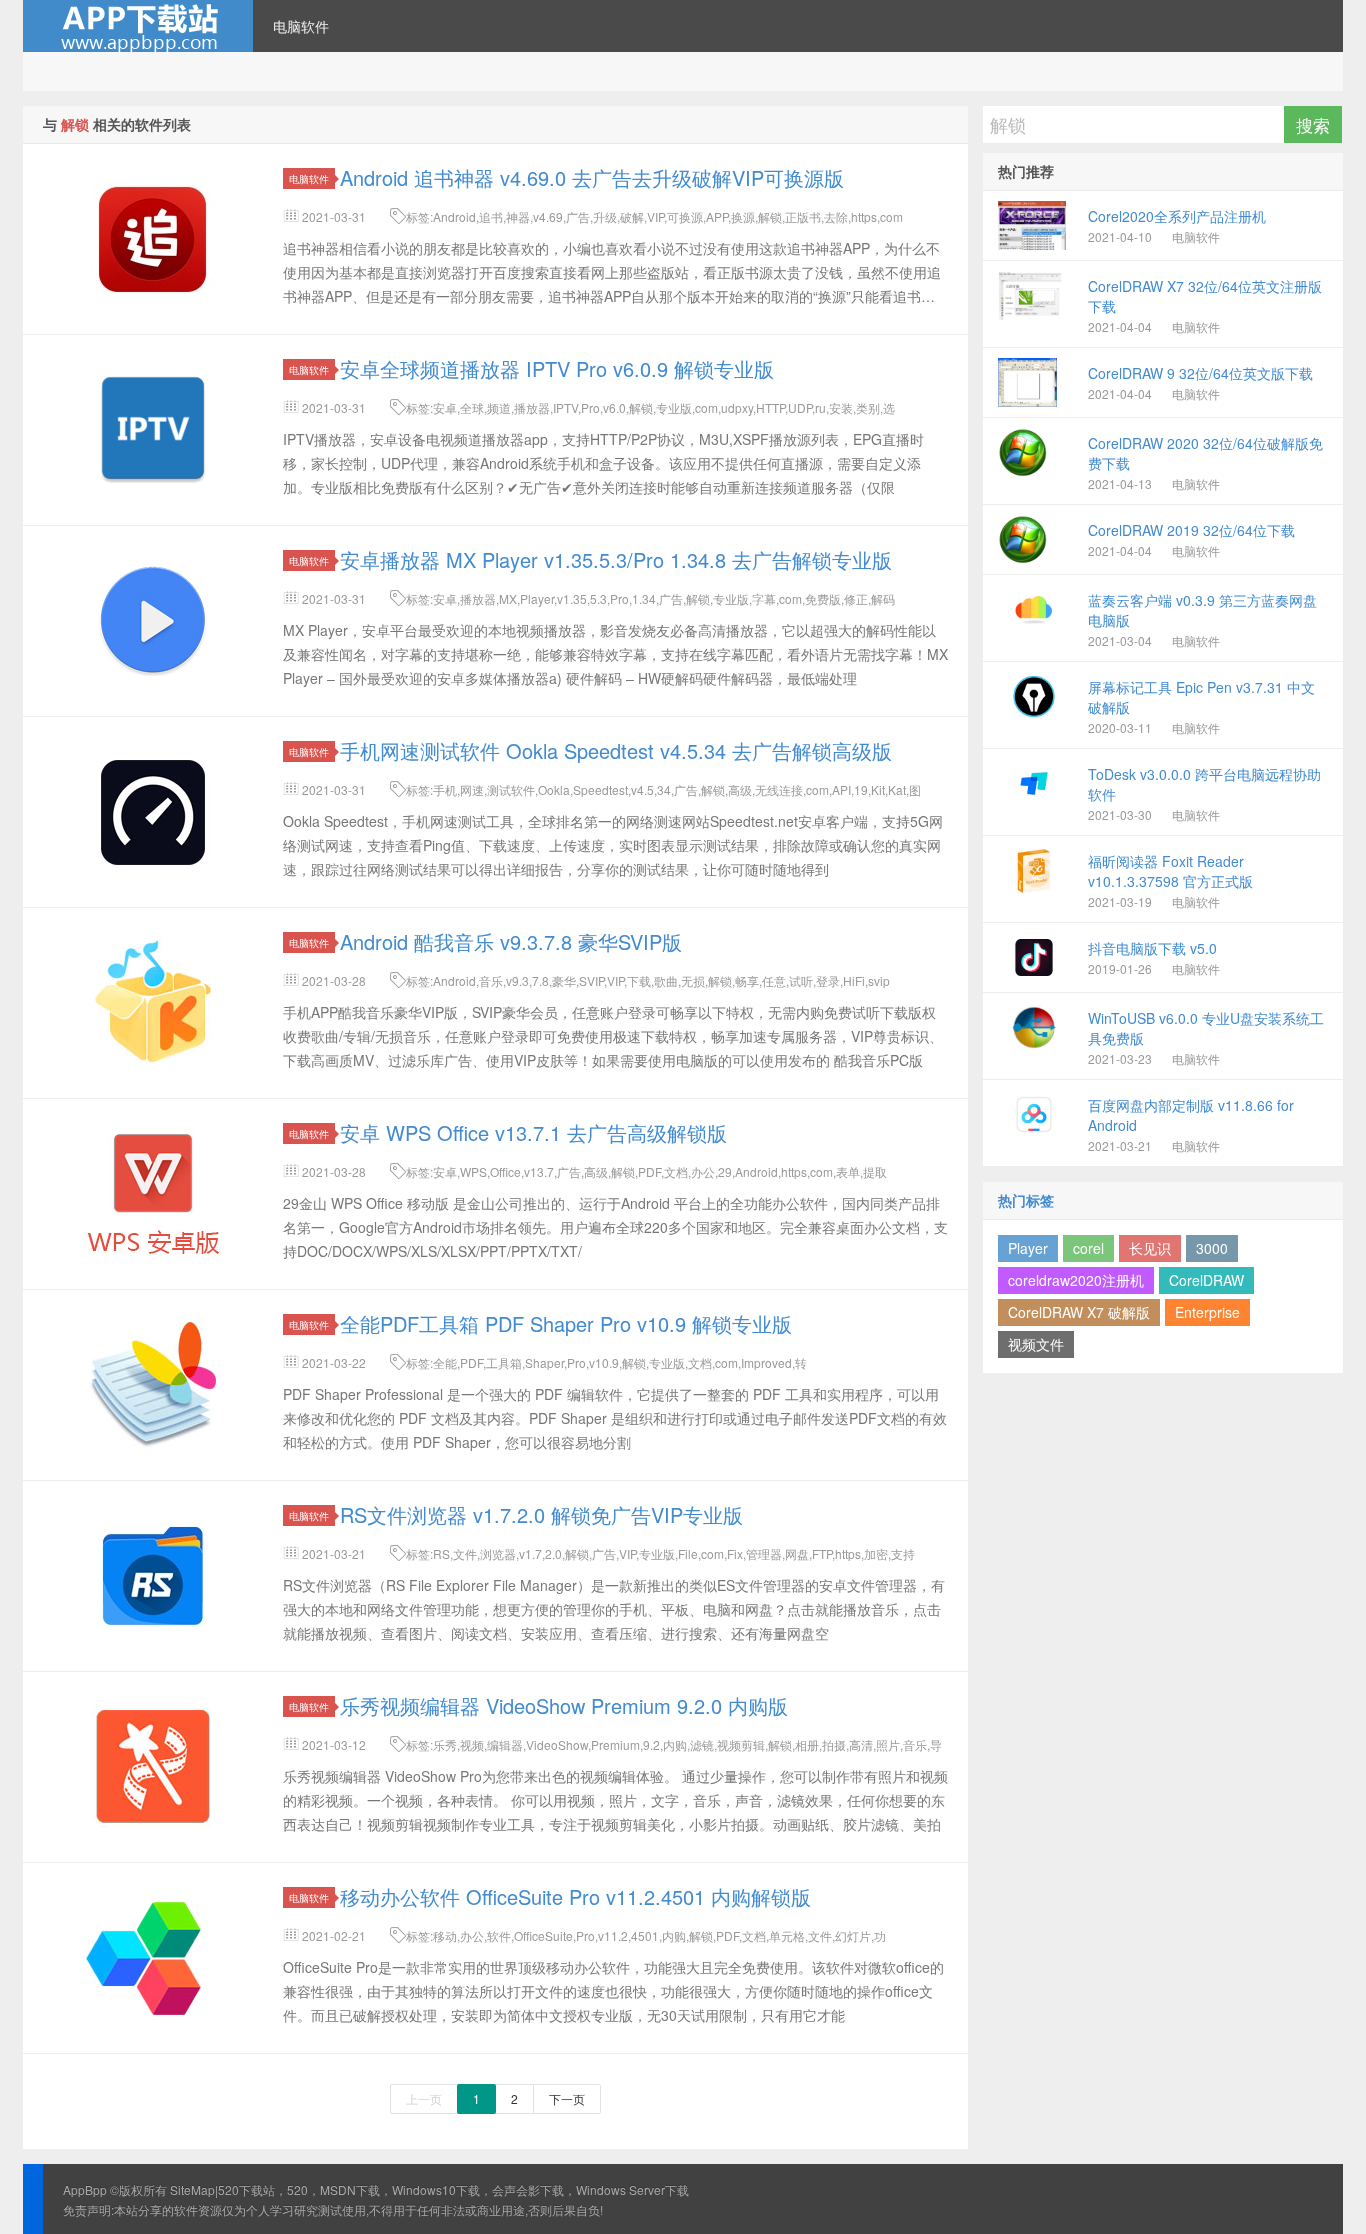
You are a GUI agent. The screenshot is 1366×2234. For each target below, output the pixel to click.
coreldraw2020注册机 (1076, 1280)
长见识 (1150, 1248)
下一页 (567, 2098)
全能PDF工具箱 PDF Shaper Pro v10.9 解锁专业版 (566, 1323)
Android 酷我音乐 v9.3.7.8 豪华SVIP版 (511, 941)
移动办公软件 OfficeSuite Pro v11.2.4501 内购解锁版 (575, 1896)
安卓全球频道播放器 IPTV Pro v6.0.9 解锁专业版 (557, 368)
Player (1028, 1248)
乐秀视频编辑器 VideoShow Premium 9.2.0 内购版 (564, 1705)
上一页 (424, 2098)
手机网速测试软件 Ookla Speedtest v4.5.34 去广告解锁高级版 (616, 750)
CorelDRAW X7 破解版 (1079, 1312)
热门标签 (1026, 1200)
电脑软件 (301, 26)
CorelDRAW (1206, 1280)
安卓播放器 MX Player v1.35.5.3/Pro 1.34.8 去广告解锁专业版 (616, 559)
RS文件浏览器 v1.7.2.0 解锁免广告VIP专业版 (541, 1514)
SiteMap (192, 2189)
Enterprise (1207, 1312)
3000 (1212, 1248)
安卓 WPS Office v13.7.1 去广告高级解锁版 (533, 1132)
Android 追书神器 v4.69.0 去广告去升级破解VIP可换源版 (592, 177)
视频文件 (1036, 1344)
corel (1088, 1248)
